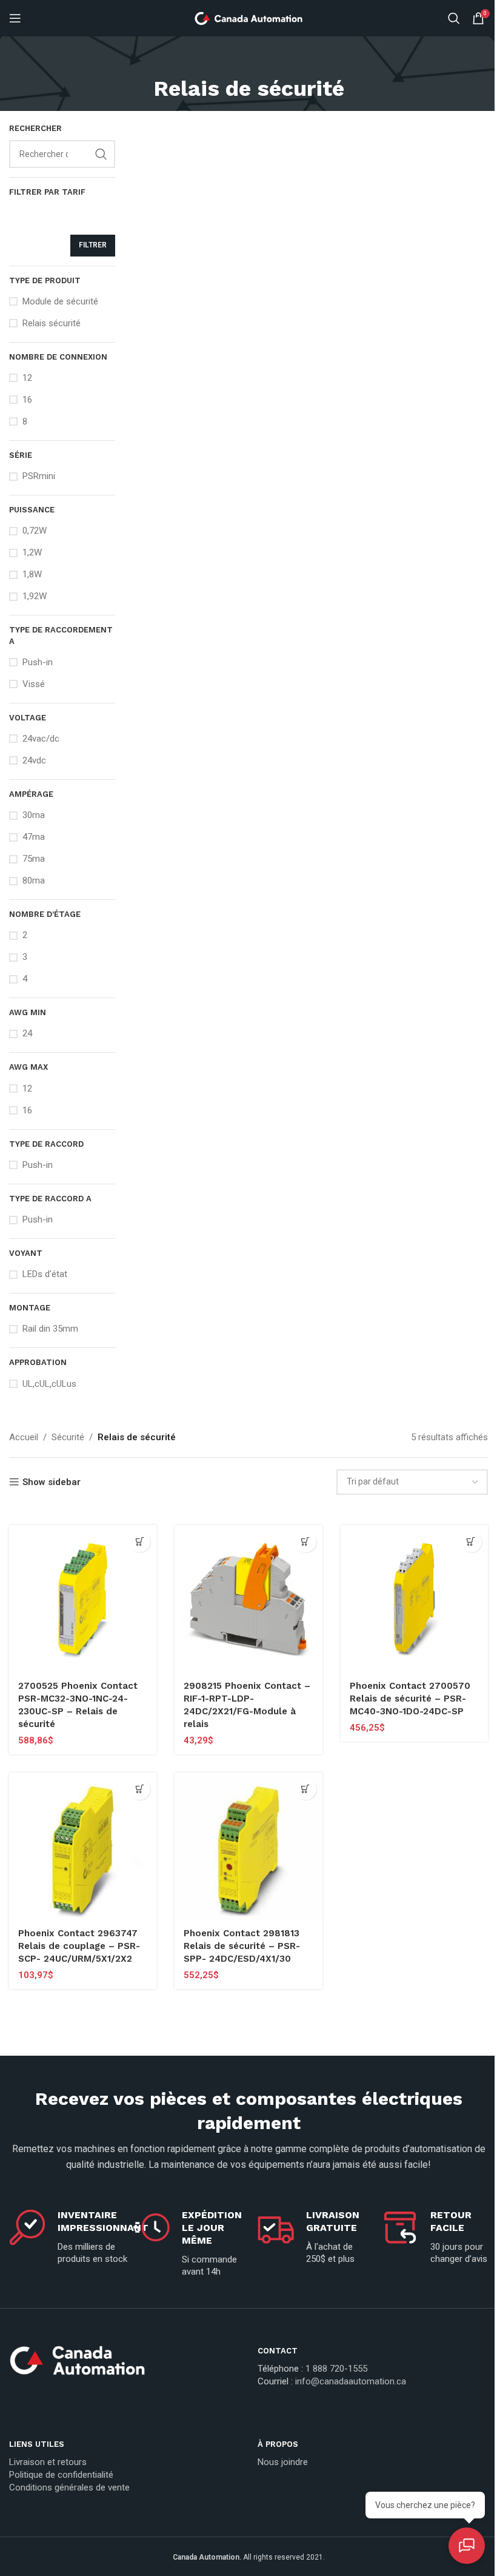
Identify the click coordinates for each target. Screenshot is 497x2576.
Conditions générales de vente (69, 2487)
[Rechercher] (454, 18)
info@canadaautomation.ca (351, 2381)
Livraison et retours (48, 2462)
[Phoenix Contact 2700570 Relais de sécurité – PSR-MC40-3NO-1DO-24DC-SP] (414, 1599)
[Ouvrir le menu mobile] (15, 18)
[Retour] (248, 61)
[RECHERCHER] (101, 154)
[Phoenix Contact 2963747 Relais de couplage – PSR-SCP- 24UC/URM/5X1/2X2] (83, 1846)
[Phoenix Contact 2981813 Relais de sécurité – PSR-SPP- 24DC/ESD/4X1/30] (248, 1846)
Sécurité (68, 1437)
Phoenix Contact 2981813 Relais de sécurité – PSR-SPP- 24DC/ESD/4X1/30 (242, 1946)
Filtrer (93, 245)
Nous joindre (283, 2462)
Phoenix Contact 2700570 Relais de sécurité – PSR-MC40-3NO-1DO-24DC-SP (410, 1699)
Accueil (24, 1437)
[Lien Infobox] (124, 2365)
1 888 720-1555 (336, 2369)
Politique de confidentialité (61, 2475)
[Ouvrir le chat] (467, 2546)
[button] (140, 1542)
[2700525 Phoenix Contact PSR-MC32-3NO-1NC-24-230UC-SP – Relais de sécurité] (83, 1599)
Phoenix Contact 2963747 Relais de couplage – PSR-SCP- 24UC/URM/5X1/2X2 (79, 1946)
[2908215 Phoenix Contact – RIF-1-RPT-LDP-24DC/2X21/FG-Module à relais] (248, 1599)
